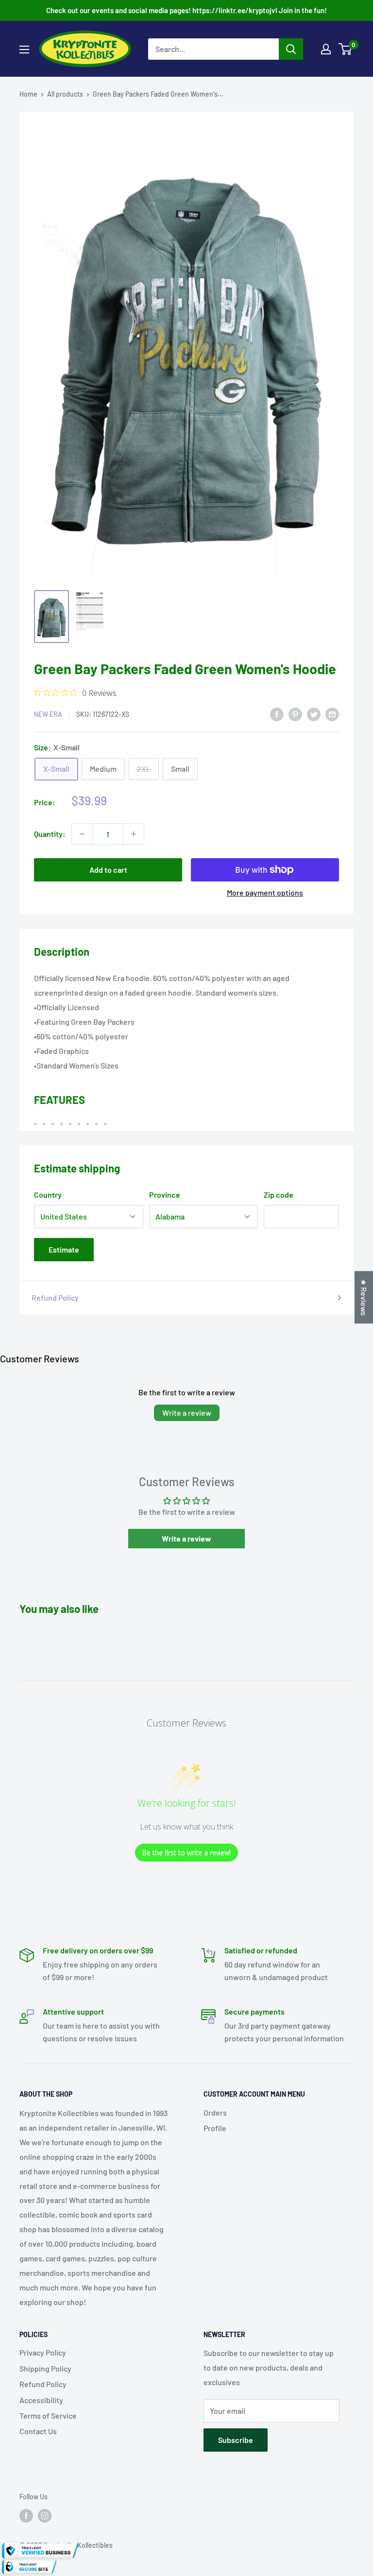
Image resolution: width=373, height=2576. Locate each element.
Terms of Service (48, 2415)
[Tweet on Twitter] (314, 714)
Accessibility (41, 2400)
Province (165, 1195)
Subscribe (236, 2440)
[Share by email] (332, 714)
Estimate (64, 1249)
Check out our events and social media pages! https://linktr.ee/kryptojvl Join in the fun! (186, 10)
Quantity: (50, 834)
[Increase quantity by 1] (134, 834)
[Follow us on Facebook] (26, 2515)
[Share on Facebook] (277, 714)
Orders (215, 2112)
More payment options (265, 892)
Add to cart (108, 870)
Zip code (279, 1195)
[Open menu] (24, 50)
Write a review (187, 1413)
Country (48, 1195)
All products (65, 94)
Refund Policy (55, 1297)
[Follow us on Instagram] (45, 2515)
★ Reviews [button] (364, 1297)
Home (28, 94)
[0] (346, 49)
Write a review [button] (186, 1538)
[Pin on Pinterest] (295, 714)
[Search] (291, 49)
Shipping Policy (45, 2368)
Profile (215, 2128)
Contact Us (38, 2431)
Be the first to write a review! (186, 1853)
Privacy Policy (43, 2352)
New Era (48, 714)
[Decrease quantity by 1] (82, 834)
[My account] (326, 49)
